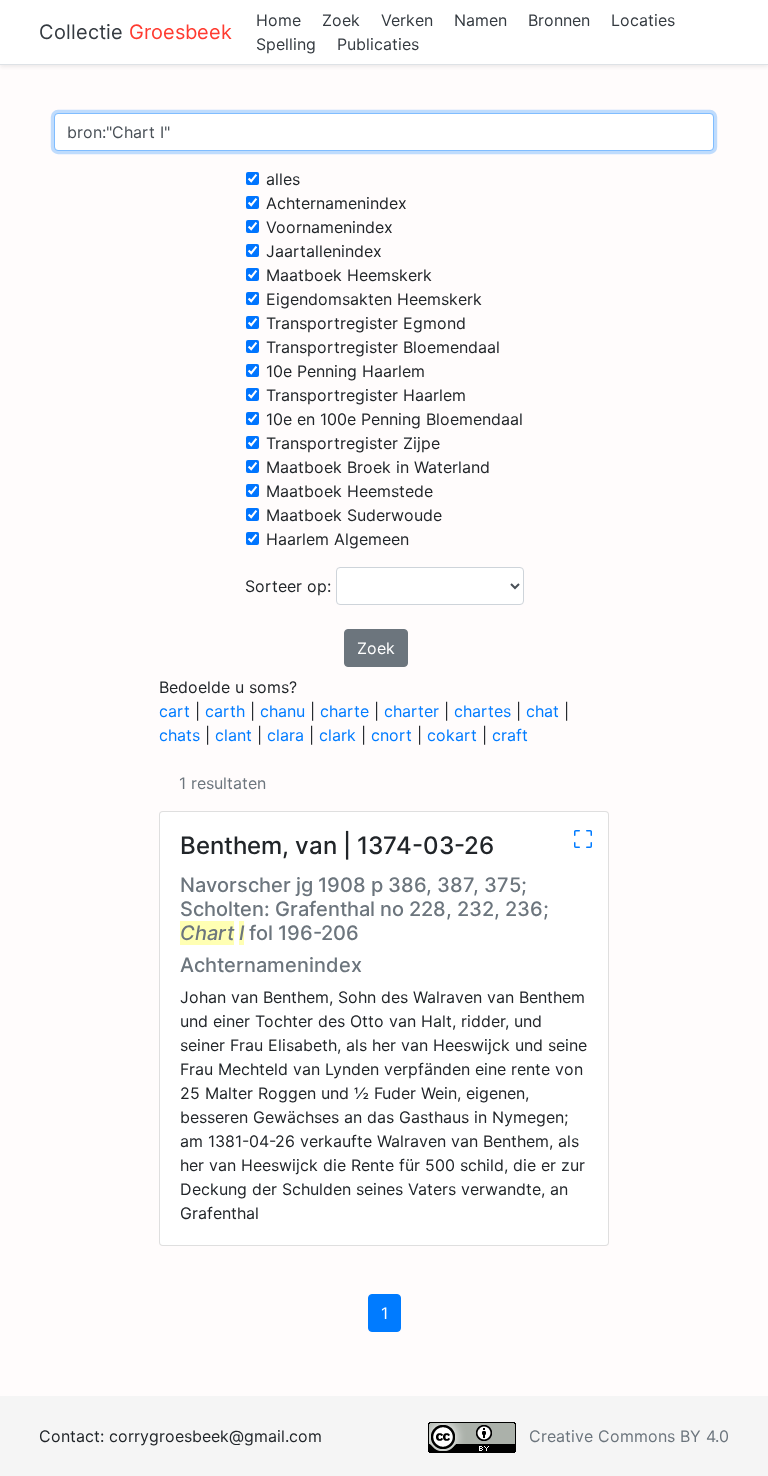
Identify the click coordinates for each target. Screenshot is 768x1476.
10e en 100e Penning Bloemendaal (394, 419)
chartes (482, 711)
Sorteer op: (290, 586)
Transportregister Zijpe (353, 443)
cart (174, 711)
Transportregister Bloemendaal (383, 347)
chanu (282, 711)
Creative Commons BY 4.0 (629, 1436)
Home (278, 20)
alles (283, 179)
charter (411, 711)
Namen (480, 20)
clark (337, 735)
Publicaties (378, 44)
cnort (391, 735)
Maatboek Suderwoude (354, 515)
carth (225, 711)
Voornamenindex (329, 227)
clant (233, 735)
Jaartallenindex (324, 251)
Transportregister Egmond (366, 323)
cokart (452, 735)
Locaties (643, 20)
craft (510, 735)
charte (344, 711)
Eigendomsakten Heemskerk (374, 299)
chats (179, 735)
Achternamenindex (336, 203)
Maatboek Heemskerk (349, 275)
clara (285, 735)
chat (542, 711)
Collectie (135, 32)
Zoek (341, 20)
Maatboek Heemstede (349, 491)
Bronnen (559, 20)
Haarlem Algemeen (337, 539)
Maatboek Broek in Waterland (378, 467)
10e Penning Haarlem (345, 371)
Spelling (286, 44)
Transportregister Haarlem (366, 395)
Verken (407, 20)
